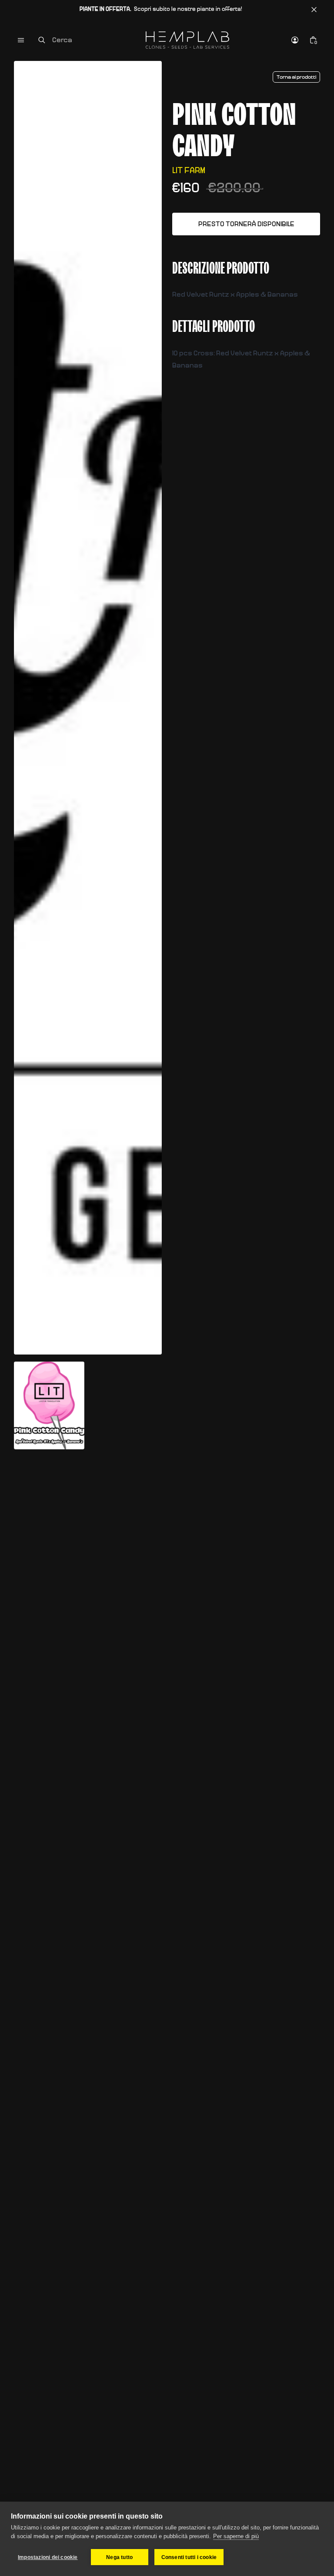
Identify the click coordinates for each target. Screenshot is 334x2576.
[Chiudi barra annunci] (314, 10)
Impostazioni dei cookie (48, 2557)
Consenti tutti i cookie (189, 2557)
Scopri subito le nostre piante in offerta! (161, 9)
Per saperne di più (236, 2536)
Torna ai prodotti (296, 77)
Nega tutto (119, 2557)
